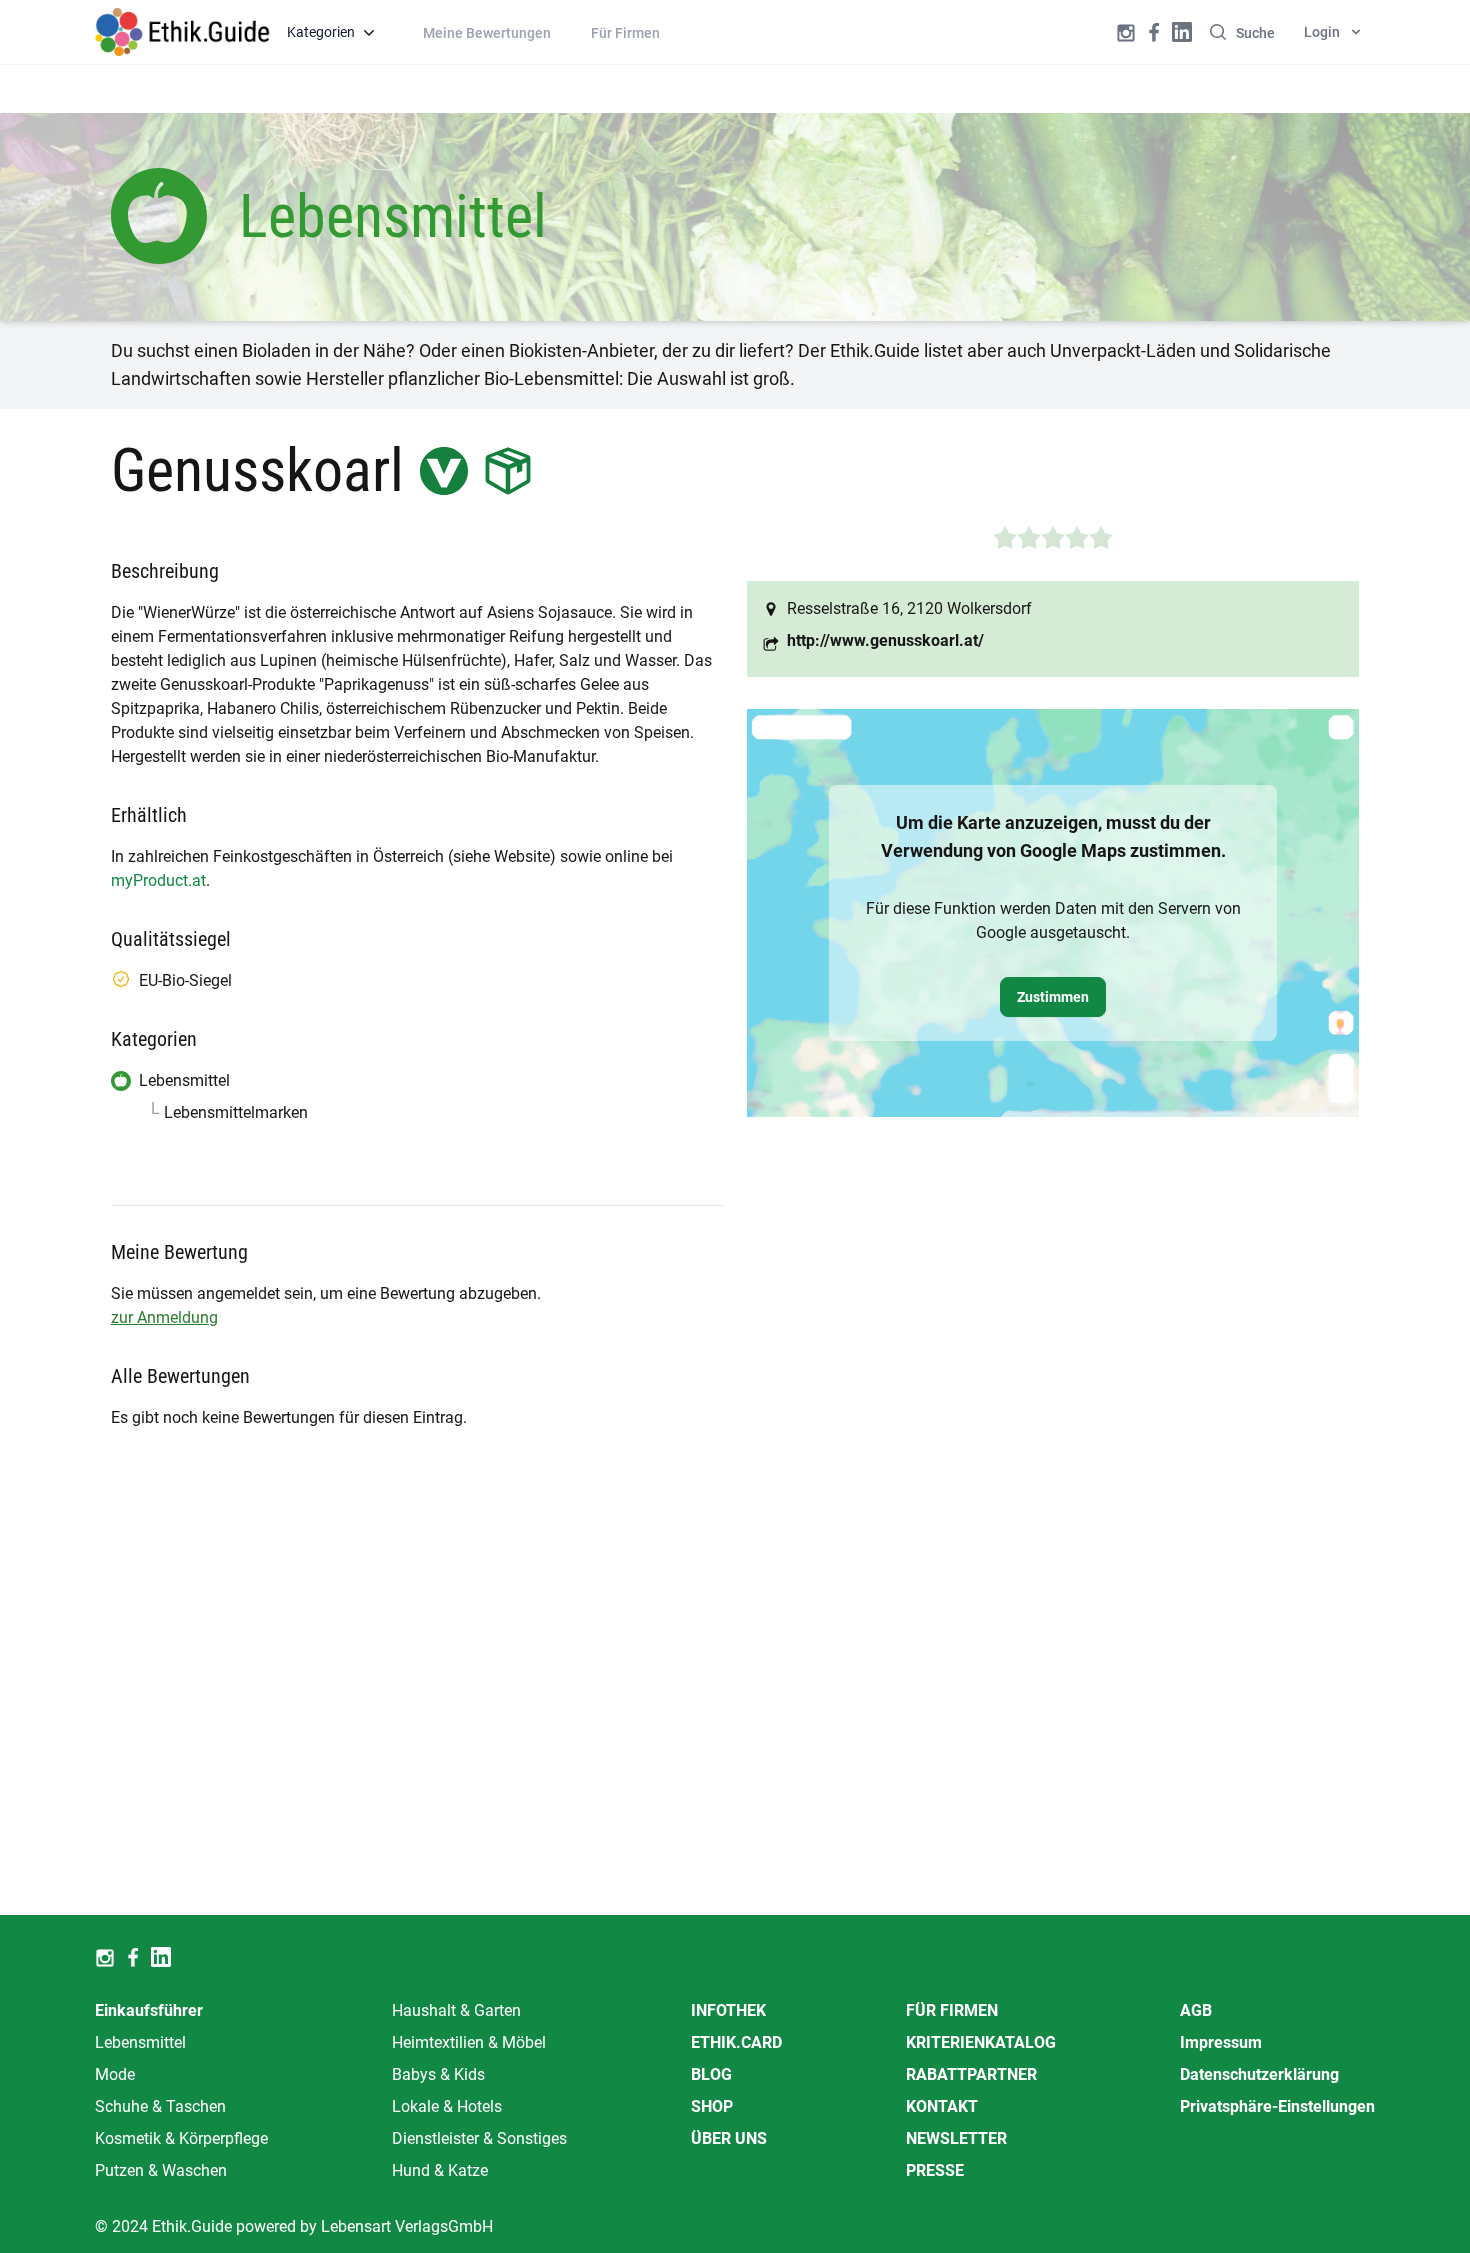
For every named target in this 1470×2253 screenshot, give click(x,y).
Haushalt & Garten (456, 2010)
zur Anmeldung (164, 1317)
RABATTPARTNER (971, 2074)
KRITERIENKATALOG (981, 2042)
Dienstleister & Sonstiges (479, 2138)
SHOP (712, 2106)
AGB (1196, 2010)
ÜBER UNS (729, 2138)
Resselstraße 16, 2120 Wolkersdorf (909, 608)
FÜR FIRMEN (952, 2010)
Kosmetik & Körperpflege (181, 2138)
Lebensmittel (140, 2042)
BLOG (711, 2074)
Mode (115, 2074)
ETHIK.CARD (736, 2042)
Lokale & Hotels (447, 2106)
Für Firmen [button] (625, 33)
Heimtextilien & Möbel (469, 2042)
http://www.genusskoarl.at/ (885, 640)
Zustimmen (1053, 997)
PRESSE (935, 2170)
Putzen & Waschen (161, 2170)
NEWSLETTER (956, 2138)
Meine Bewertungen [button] (487, 33)
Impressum (1221, 2042)
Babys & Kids (438, 2074)
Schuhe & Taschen (160, 2106)
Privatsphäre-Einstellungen (1277, 2106)
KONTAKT (942, 2106)
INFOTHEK (728, 2010)
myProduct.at (158, 880)
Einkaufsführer (149, 2010)
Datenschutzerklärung (1259, 2074)
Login (1322, 32)
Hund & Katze (440, 2170)
